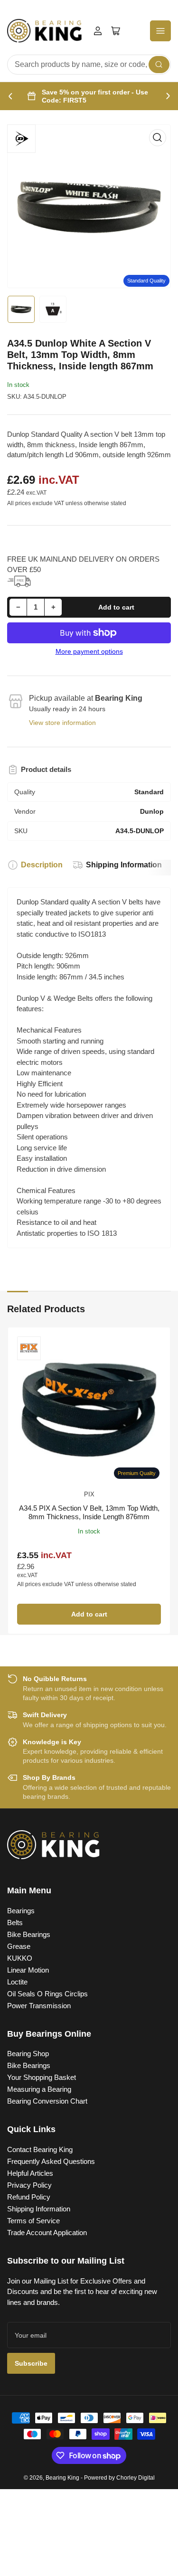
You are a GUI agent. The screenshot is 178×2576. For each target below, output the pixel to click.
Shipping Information (124, 865)
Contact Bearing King (40, 2149)
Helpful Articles (30, 2173)
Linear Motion (28, 1970)
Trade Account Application (47, 2233)
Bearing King (62, 2478)
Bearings (21, 1911)
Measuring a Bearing (39, 2089)
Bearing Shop (28, 2054)
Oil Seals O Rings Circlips (47, 1994)
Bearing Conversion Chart (47, 2101)
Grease (19, 1946)
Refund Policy (29, 2197)
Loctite (17, 1982)
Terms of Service (33, 2221)
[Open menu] (160, 31)
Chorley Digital (136, 2478)
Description (42, 865)
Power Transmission (39, 2006)
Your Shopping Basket (42, 2077)
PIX (89, 1494)
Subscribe (31, 2363)
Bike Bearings (29, 1934)
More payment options (89, 651)
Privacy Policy (29, 2185)
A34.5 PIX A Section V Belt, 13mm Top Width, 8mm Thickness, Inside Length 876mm (89, 1512)
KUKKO (20, 1958)
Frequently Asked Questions (51, 2161)
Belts (15, 1923)
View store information (62, 723)
